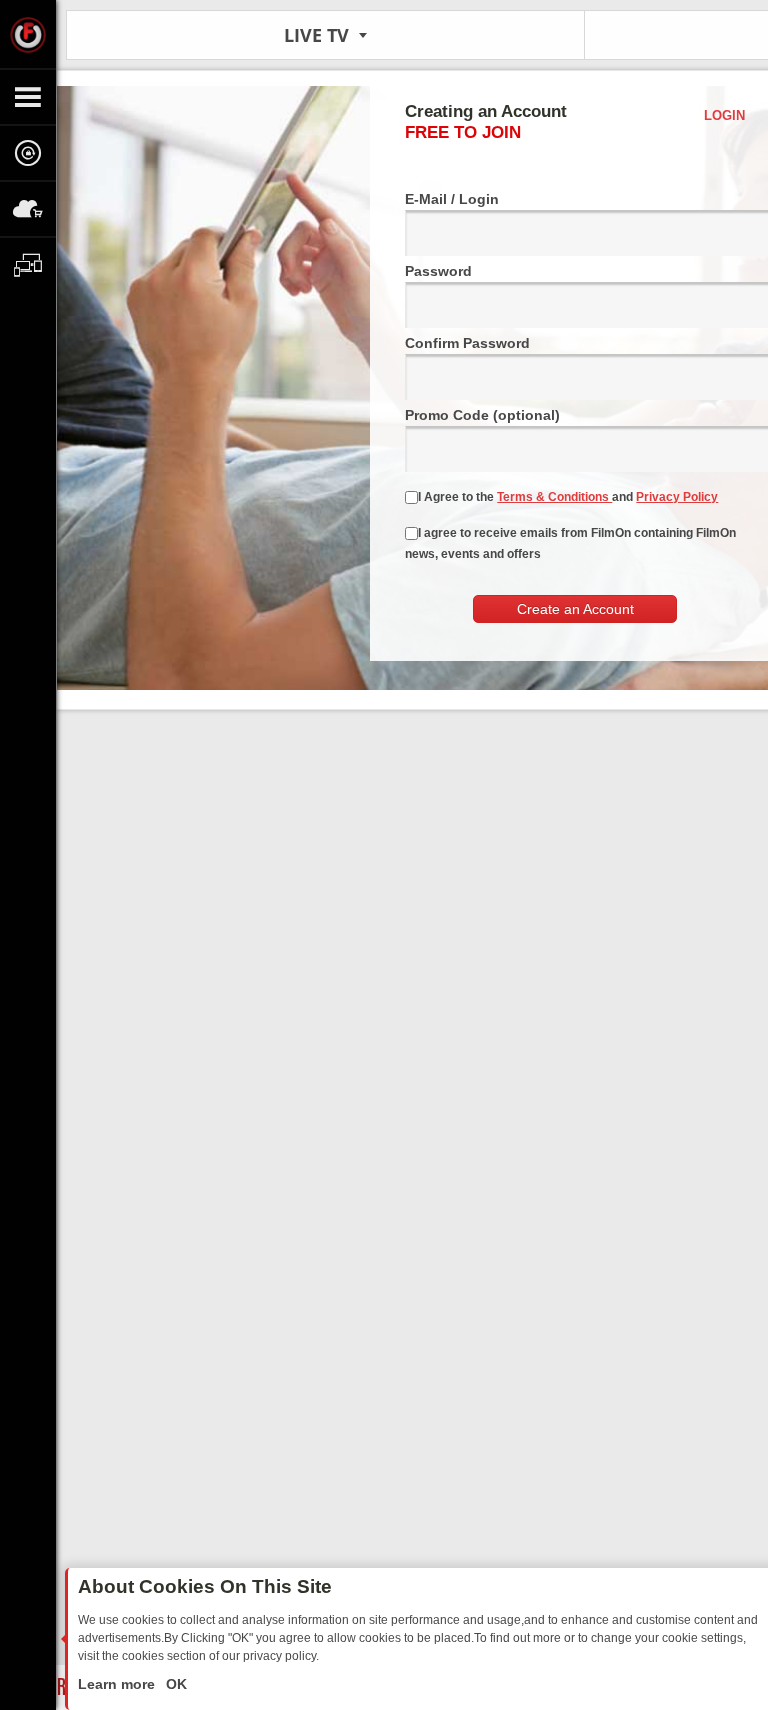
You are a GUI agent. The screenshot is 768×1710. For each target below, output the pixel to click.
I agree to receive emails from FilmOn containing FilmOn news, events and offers (570, 543)
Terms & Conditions (554, 497)
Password (438, 271)
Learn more (118, 1684)
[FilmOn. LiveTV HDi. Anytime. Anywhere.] (28, 34)
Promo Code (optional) (482, 415)
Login (724, 115)
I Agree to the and (568, 497)
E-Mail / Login (452, 199)
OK (174, 1684)
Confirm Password (467, 343)
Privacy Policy (677, 497)
